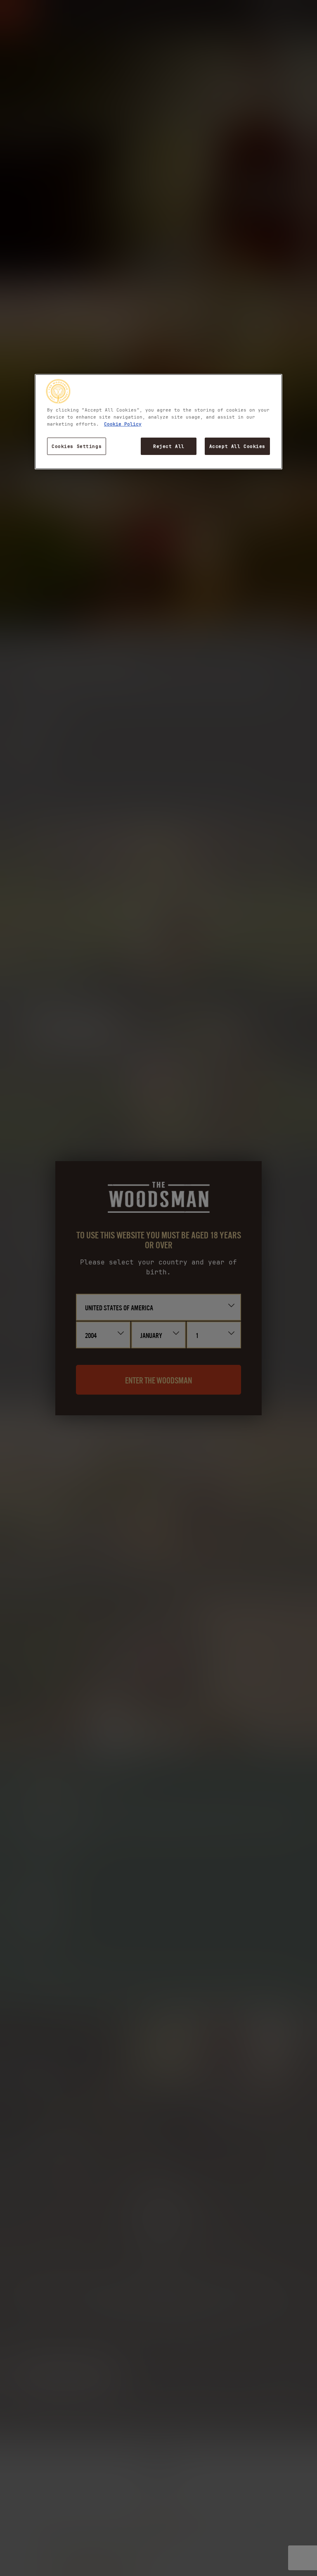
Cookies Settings (77, 446)
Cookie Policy (123, 424)
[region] (158, 422)
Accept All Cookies (237, 446)
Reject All (169, 446)
